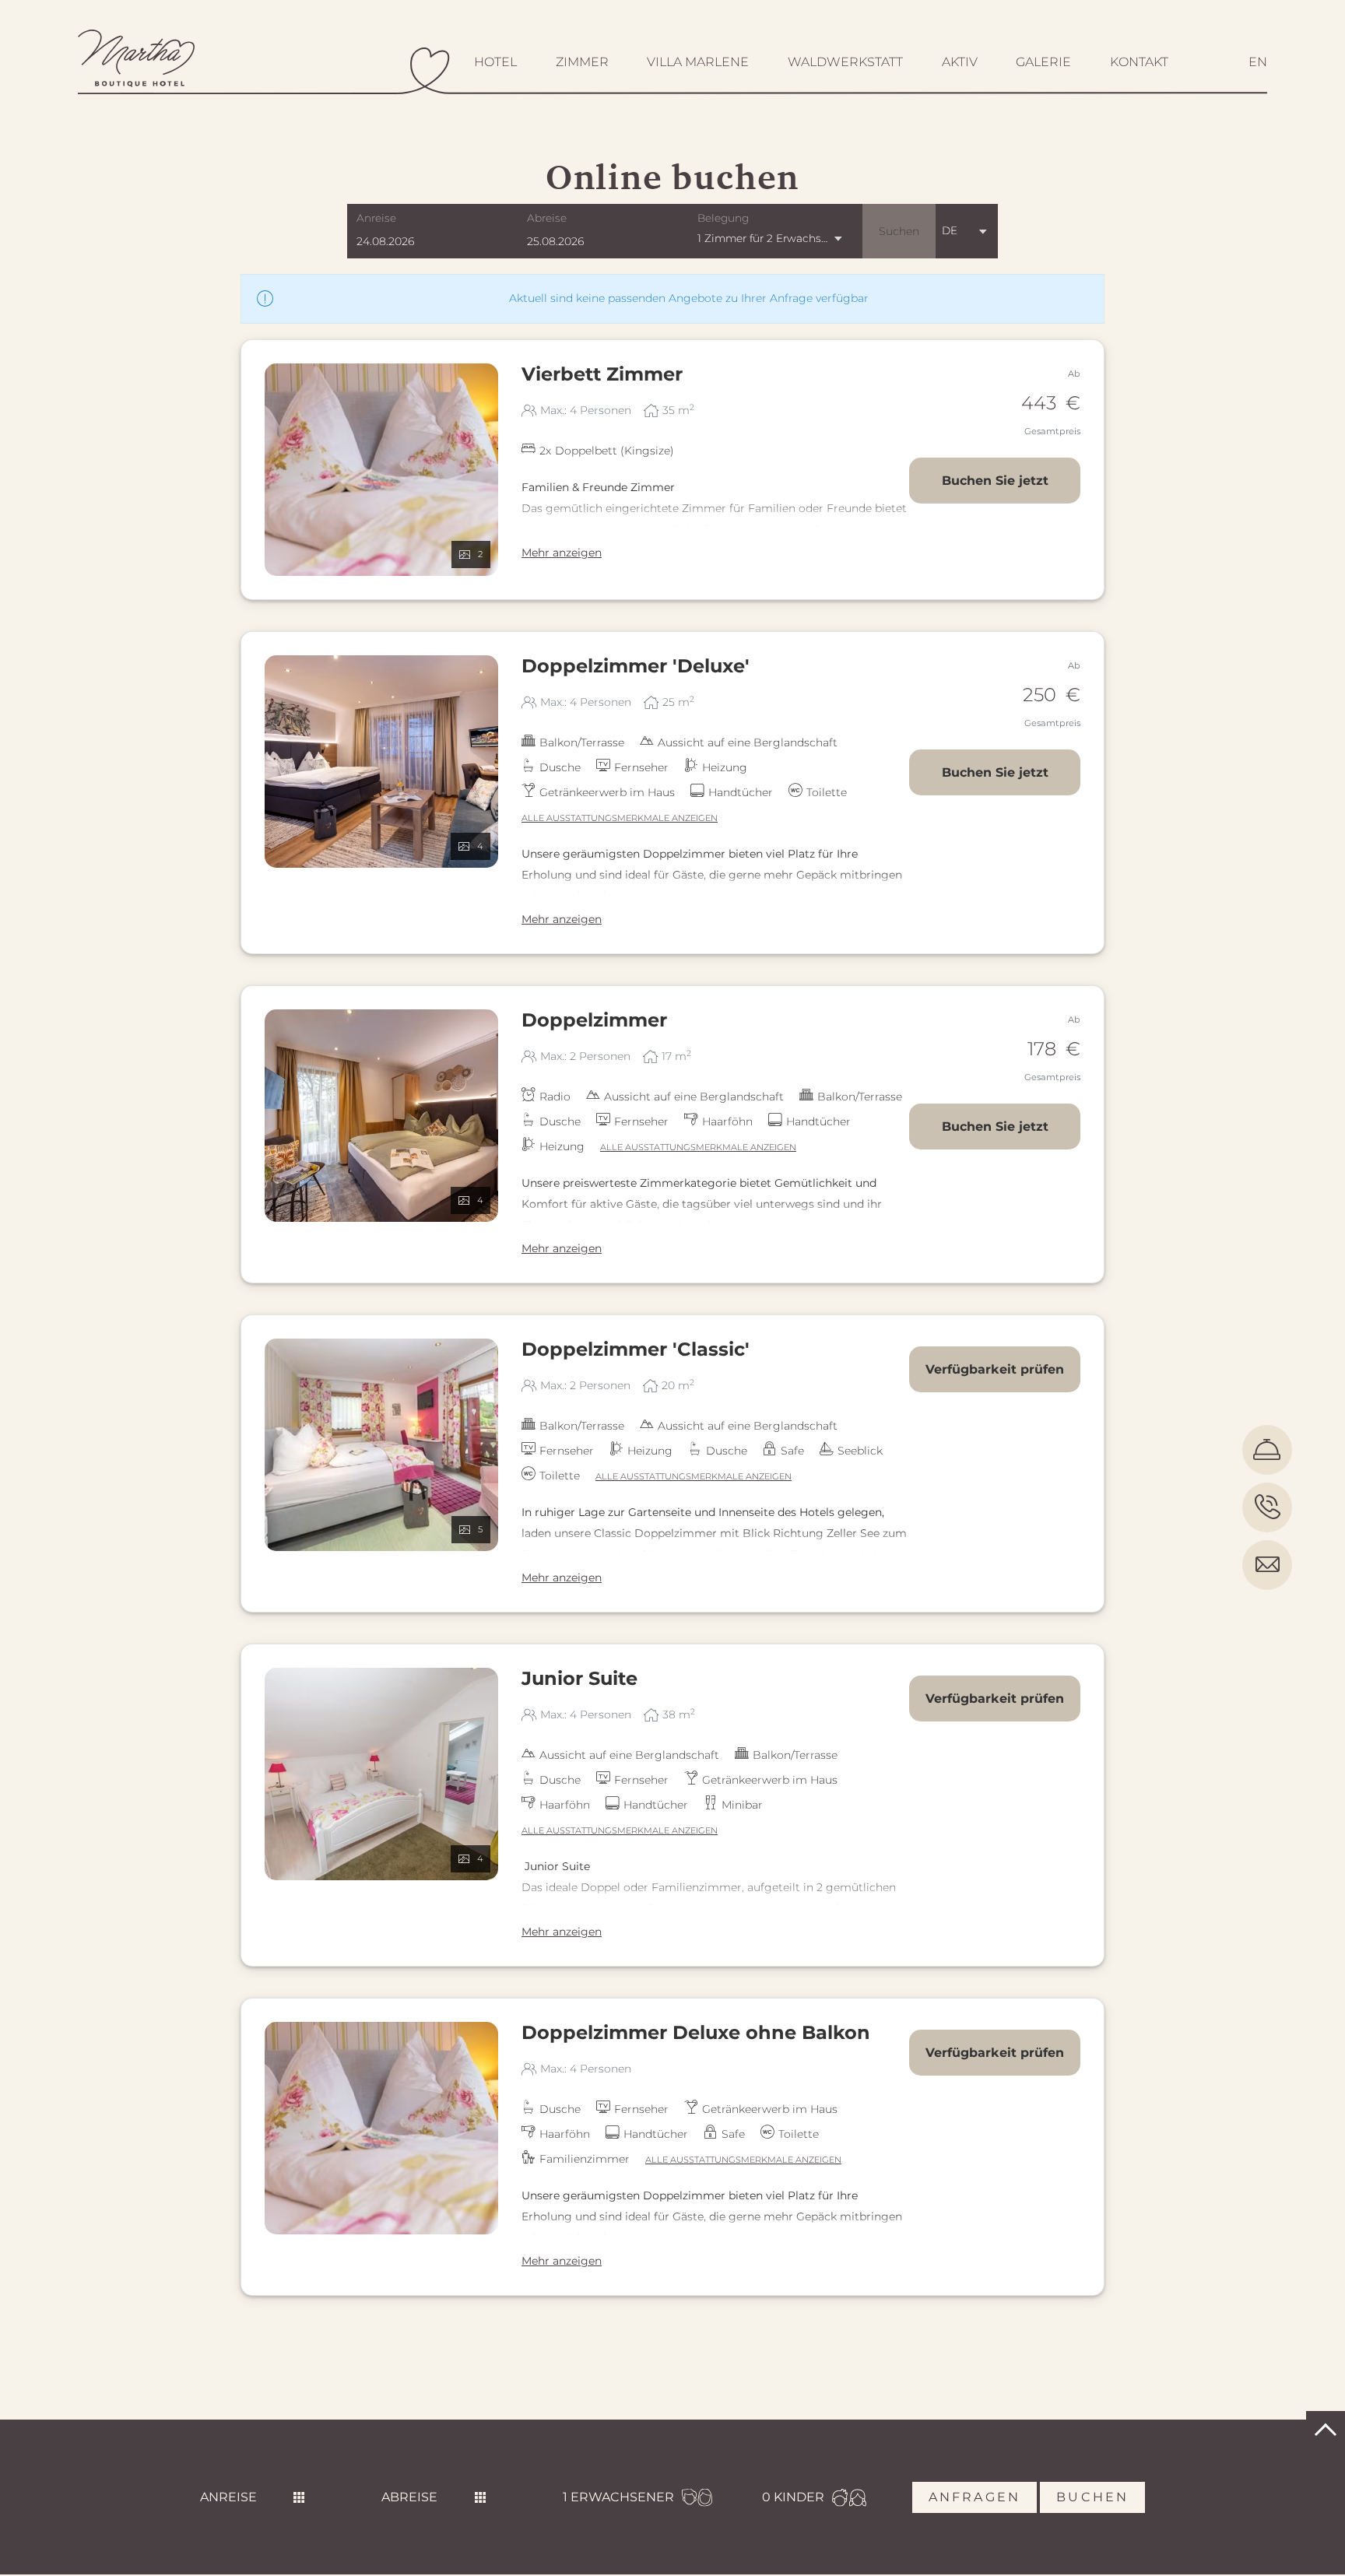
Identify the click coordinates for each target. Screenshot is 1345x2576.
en (1258, 62)
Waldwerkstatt (845, 62)
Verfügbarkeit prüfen (995, 1369)
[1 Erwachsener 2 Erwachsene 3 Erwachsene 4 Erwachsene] (618, 2497)
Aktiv (960, 62)
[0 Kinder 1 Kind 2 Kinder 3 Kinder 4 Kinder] (793, 2497)
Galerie (1043, 62)
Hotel (495, 62)
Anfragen (975, 2497)
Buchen (1092, 2497)
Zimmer (582, 62)
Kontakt (1139, 62)
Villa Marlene (698, 62)
